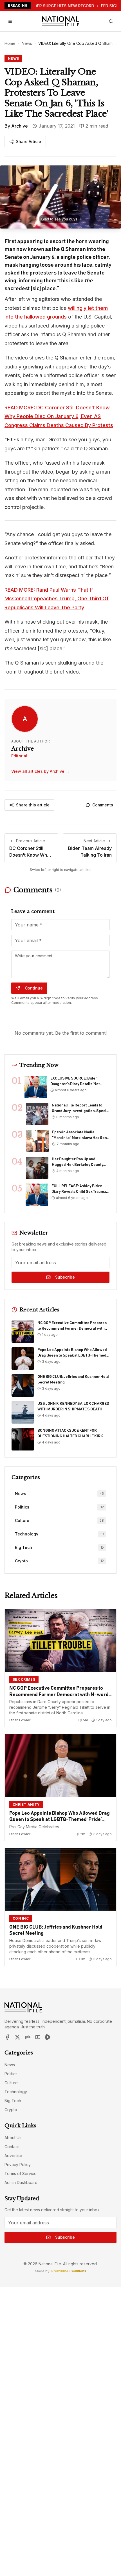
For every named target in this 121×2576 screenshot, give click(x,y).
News (27, 43)
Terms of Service (21, 2173)
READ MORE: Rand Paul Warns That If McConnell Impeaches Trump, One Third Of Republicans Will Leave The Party (57, 599)
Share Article (29, 141)
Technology (16, 2092)
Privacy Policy (18, 2165)
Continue (34, 988)
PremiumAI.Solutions (69, 2271)
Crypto (11, 2110)
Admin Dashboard (21, 2182)
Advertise (13, 2156)
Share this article (33, 805)
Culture (11, 2083)
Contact (12, 2147)
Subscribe (65, 1277)
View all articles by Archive (40, 771)
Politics (11, 2074)
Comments (103, 805)
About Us (13, 2138)
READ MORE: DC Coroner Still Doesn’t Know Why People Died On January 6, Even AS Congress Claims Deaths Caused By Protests (59, 416)
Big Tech (13, 2101)
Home (10, 43)
